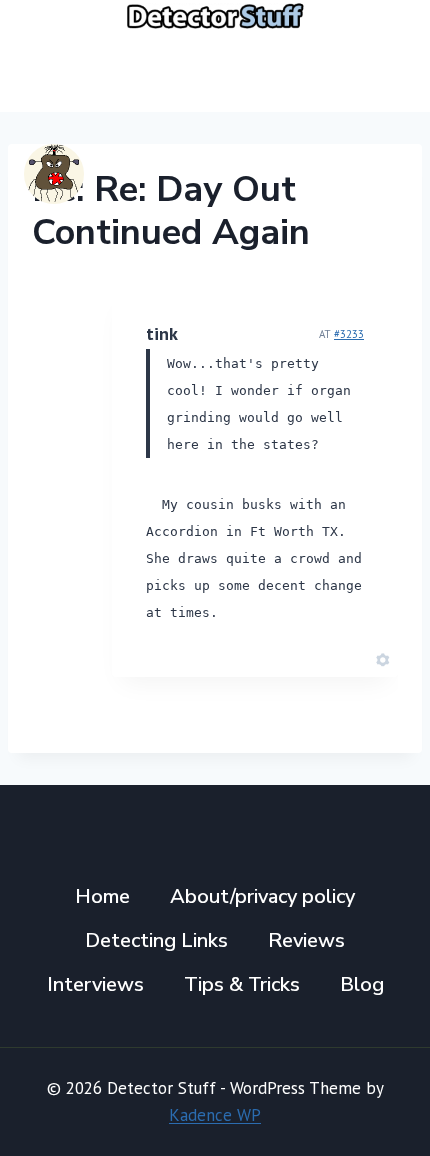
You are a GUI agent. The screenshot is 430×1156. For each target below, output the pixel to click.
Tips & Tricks (242, 984)
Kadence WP (215, 1115)
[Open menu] (382, 71)
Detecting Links (156, 940)
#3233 (349, 334)
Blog (362, 984)
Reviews (306, 940)
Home (102, 896)
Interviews (95, 984)
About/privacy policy (262, 896)
